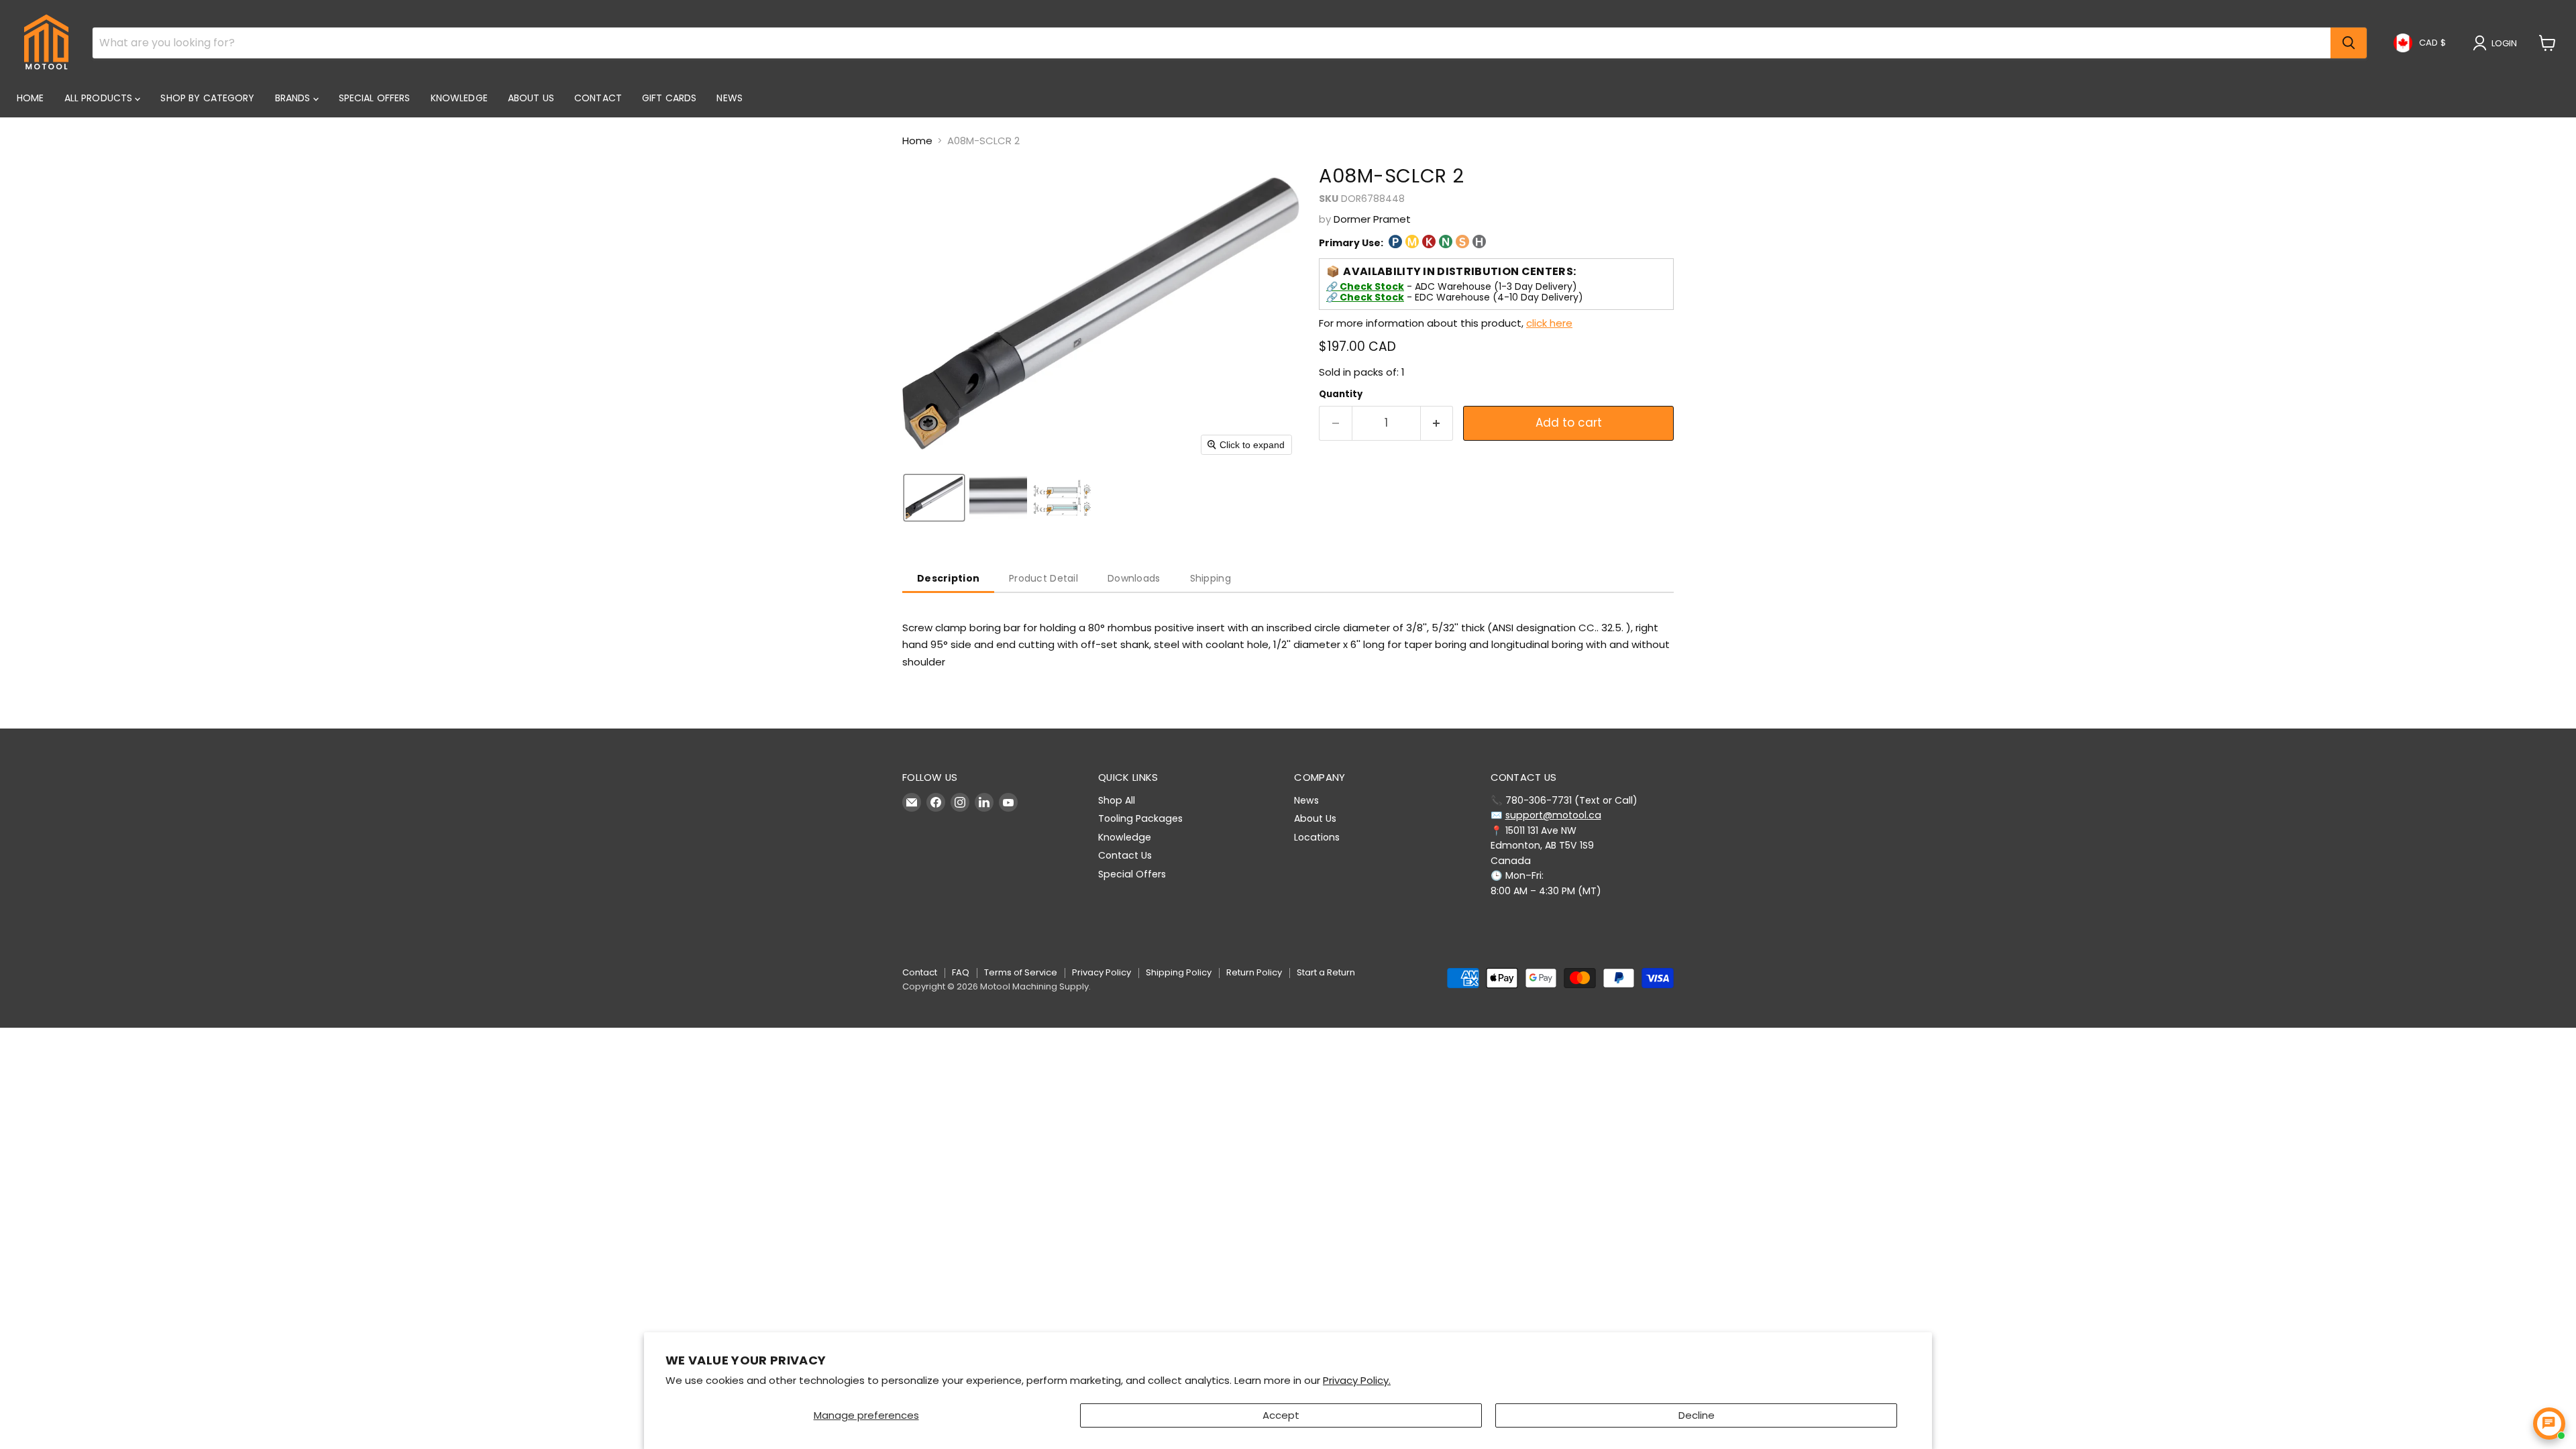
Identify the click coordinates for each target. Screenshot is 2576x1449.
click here (1549, 323)
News (730, 98)
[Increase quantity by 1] (1437, 423)
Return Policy (1254, 972)
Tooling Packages (1140, 818)
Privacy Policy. (1357, 1380)
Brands (294, 98)
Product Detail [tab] (1043, 578)
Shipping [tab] (1211, 578)
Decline (1697, 1415)
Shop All (1117, 800)
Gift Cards (669, 98)
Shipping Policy (1179, 972)
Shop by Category (207, 98)
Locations (1317, 837)
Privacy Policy (1102, 972)
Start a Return (1326, 972)
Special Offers (375, 98)
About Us (531, 98)
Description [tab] (948, 578)
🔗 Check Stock (1365, 286)
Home (31, 98)
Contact (598, 98)
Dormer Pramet (1372, 219)
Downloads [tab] (1134, 578)
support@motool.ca (1553, 815)
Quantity (1341, 394)
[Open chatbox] (2549, 1424)
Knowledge (459, 98)
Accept (1281, 1415)
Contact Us (1125, 855)
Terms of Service (1021, 972)
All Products (100, 98)
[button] (2498, 43)
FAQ (961, 972)
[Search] (2349, 43)
